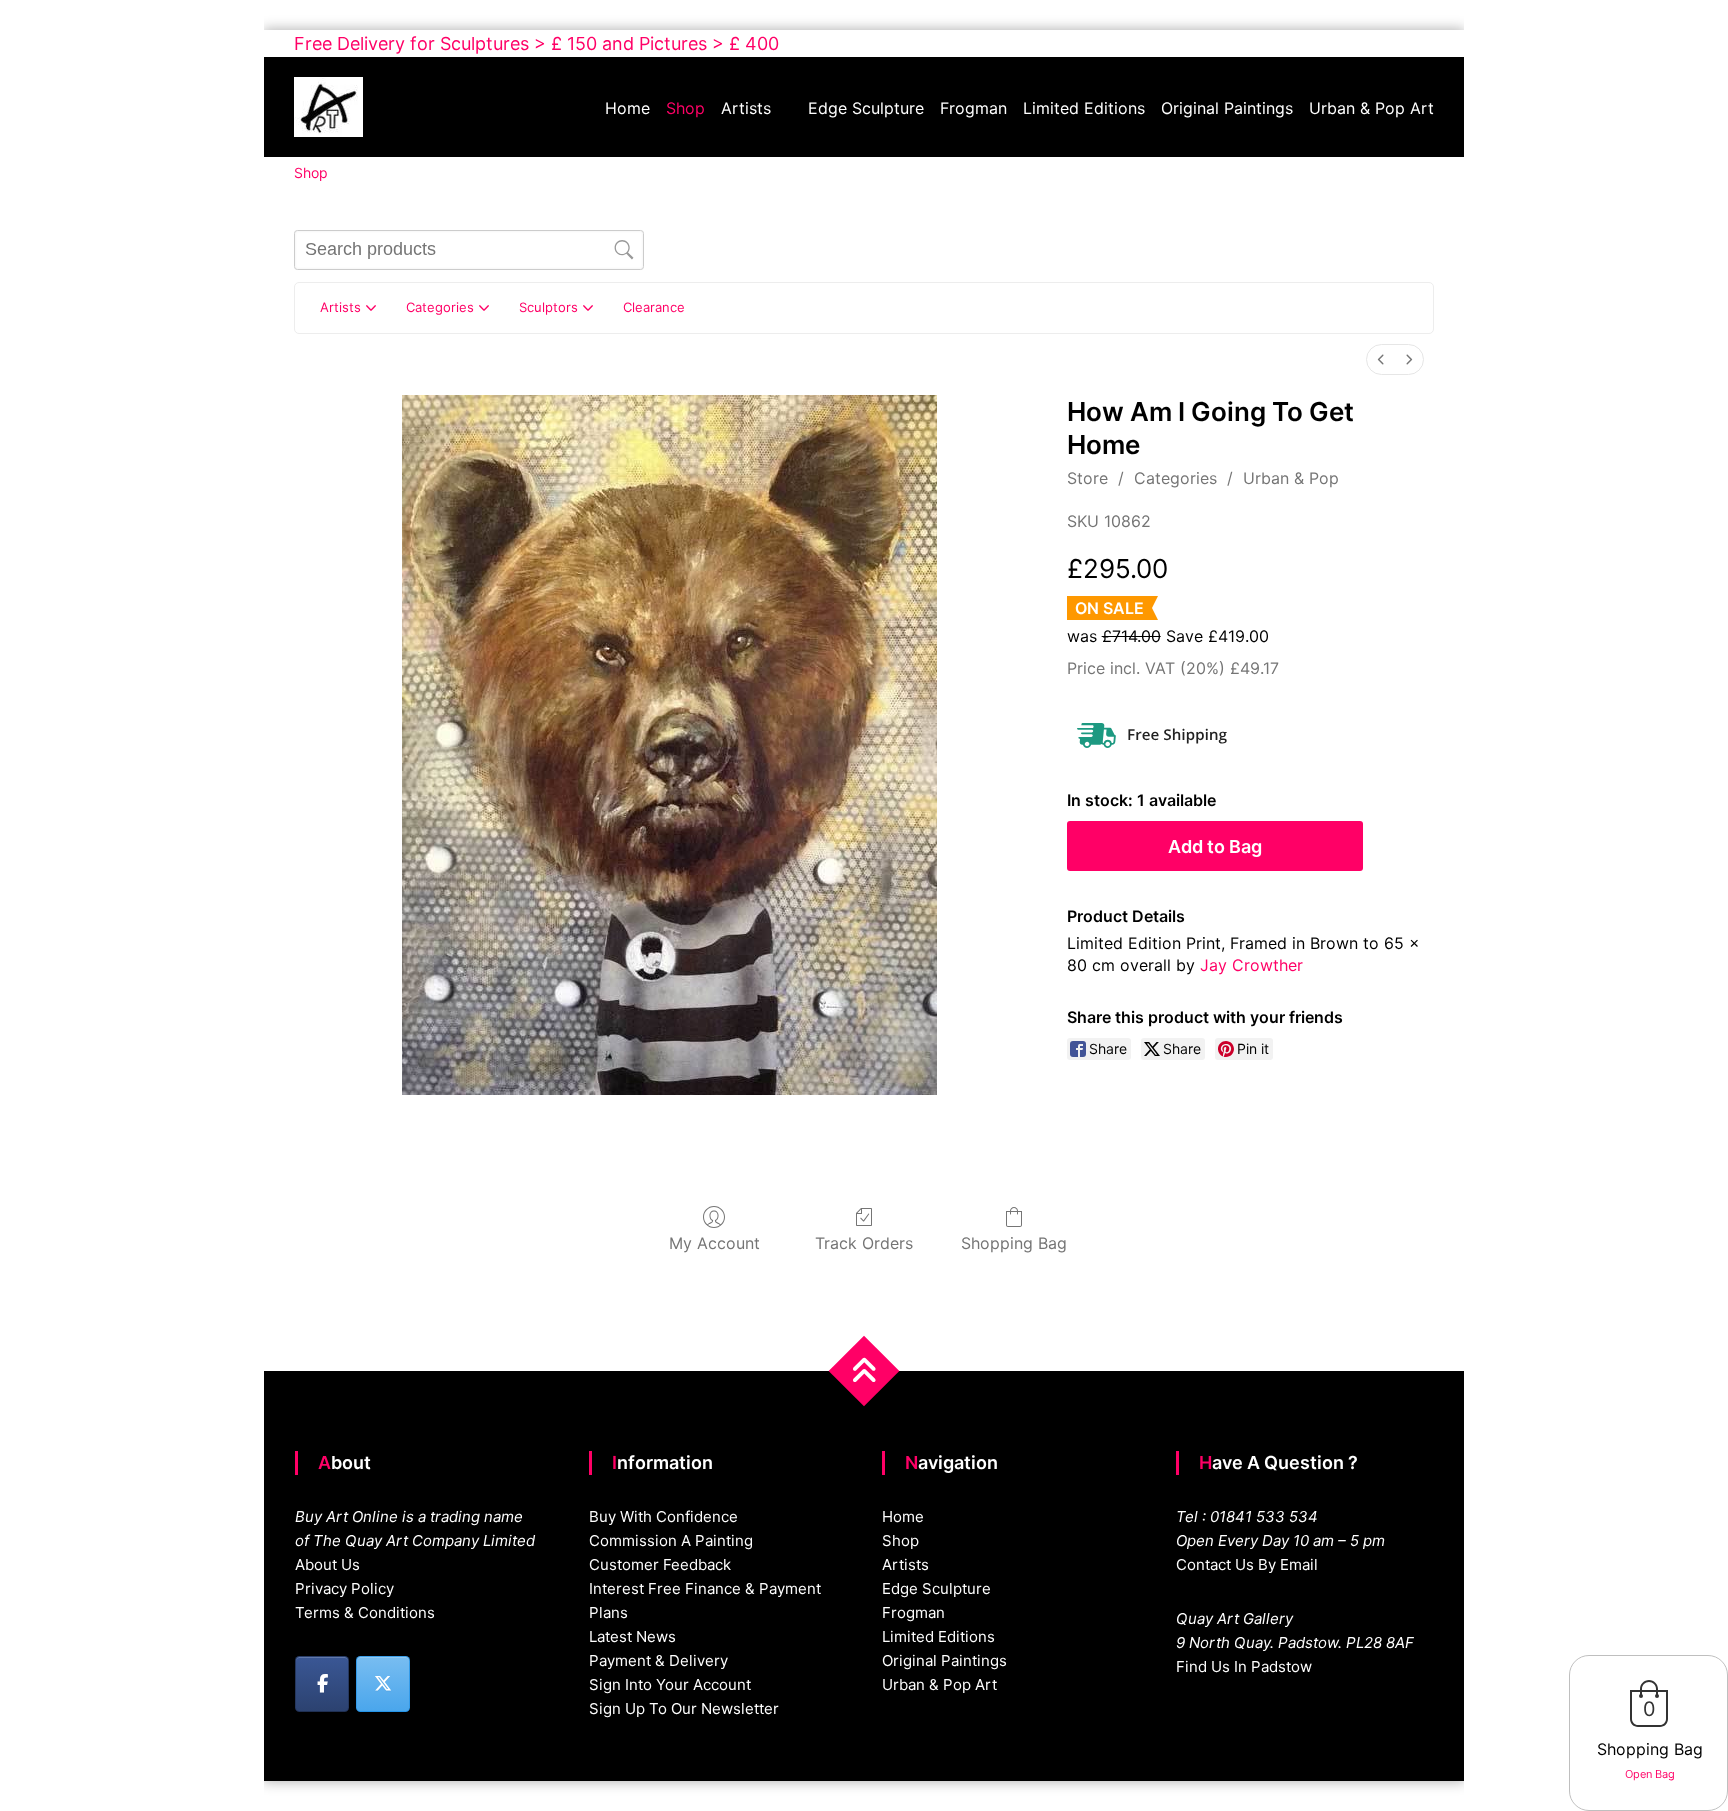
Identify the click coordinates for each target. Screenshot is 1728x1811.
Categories (1175, 478)
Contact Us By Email (1247, 1564)
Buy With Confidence (663, 1516)
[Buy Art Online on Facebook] (322, 1684)
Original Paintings (1227, 108)
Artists (746, 108)
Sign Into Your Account (670, 1684)
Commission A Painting (671, 1540)
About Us (327, 1564)
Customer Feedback (660, 1564)
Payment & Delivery (658, 1660)
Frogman (973, 108)
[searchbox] (469, 250)
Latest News (632, 1636)
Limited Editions (1084, 108)
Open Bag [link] (1650, 1774)
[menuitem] (1381, 359)
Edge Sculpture (866, 108)
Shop (685, 108)
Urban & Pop (1291, 478)
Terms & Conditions (365, 1612)
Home (627, 108)
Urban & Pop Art (1371, 108)
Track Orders (864, 1243)
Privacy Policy (344, 1588)
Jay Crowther (1251, 965)
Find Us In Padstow (1244, 1666)
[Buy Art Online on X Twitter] (383, 1684)
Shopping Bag (1014, 1243)
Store (1087, 478)
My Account (714, 1243)
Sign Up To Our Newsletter (684, 1708)
